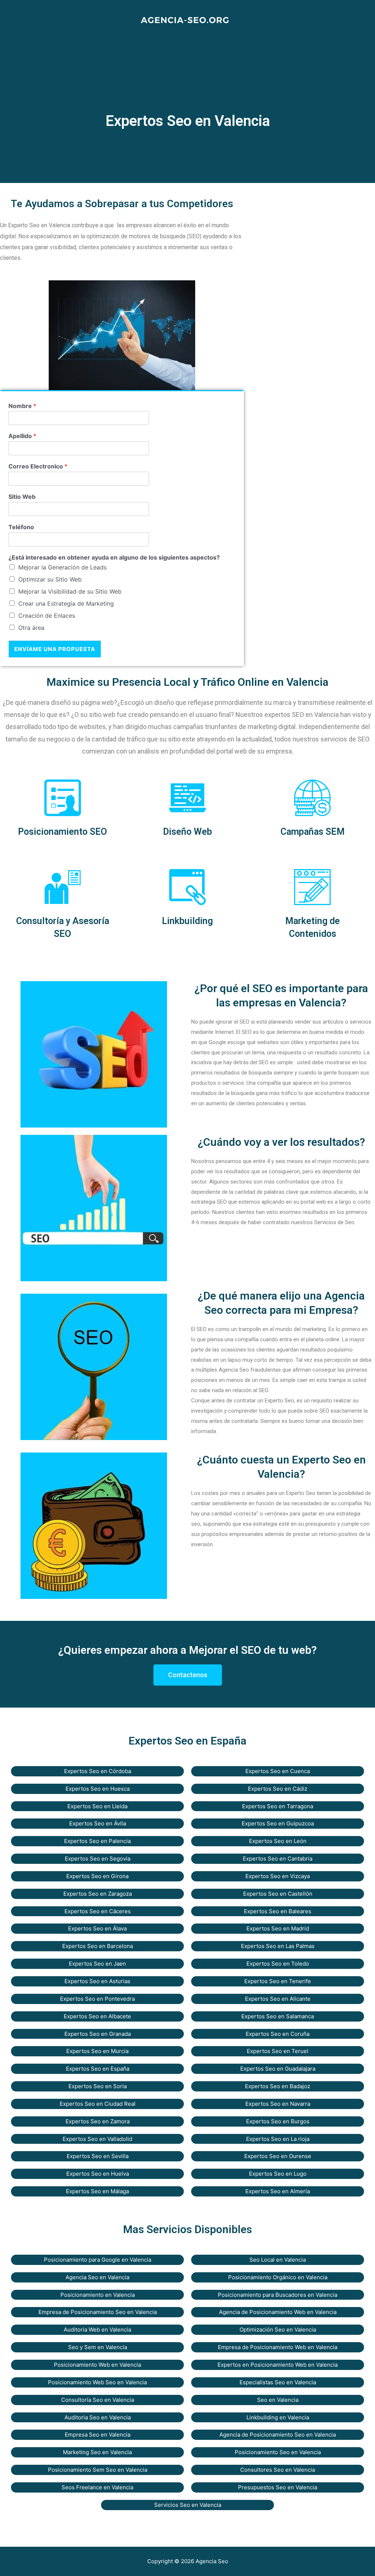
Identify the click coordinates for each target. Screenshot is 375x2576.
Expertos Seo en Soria (98, 2086)
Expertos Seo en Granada (98, 2034)
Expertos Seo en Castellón (278, 1894)
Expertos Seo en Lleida (97, 1806)
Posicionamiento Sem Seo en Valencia (98, 2470)
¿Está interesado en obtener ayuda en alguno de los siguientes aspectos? (114, 557)
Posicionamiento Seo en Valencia (278, 2452)
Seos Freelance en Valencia (97, 2487)
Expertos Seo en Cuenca (278, 1771)
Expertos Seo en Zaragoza (98, 1894)
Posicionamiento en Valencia (98, 2295)
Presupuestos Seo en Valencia (278, 2487)
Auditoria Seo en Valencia (98, 2417)
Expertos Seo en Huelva (98, 2174)
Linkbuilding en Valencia (278, 2417)
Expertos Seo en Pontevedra (97, 1999)
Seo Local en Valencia (278, 2260)
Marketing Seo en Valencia (97, 2452)
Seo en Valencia (278, 2400)
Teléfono (21, 527)
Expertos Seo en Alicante (278, 1999)
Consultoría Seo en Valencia (98, 2400)
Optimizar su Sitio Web (50, 579)
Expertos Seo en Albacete (97, 2016)
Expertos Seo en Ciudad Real (98, 2104)
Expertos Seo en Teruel (278, 2051)
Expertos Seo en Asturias (97, 1981)
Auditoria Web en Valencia (97, 2330)
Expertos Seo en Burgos (278, 2121)
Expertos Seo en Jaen (97, 1964)
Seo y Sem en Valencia (98, 2347)
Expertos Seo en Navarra (278, 2104)
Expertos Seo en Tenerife (278, 1981)
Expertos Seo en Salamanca (278, 2016)
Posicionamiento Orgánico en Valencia (278, 2277)
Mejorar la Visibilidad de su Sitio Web (70, 591)
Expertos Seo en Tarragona (278, 1806)
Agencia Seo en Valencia (97, 2277)
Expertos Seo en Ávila (98, 1823)
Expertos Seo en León (278, 1841)
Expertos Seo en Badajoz (278, 2086)
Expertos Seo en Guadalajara (278, 2069)
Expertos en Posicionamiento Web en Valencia (278, 2365)
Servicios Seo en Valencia (188, 2505)
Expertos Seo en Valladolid (97, 2139)
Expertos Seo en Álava (97, 1928)
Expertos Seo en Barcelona (98, 1946)
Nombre (22, 406)
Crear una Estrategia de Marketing (66, 603)
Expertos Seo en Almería (278, 2191)
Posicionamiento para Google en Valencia (98, 2260)
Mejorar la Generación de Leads (62, 567)
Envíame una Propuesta (55, 649)
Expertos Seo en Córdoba (98, 1771)
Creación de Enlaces (47, 616)
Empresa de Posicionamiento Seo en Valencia (98, 2312)
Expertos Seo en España (98, 2069)
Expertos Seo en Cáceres (98, 1911)
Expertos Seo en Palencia (97, 1841)
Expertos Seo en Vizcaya (278, 1876)
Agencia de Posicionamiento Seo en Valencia (278, 2435)
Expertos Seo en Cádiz (278, 1789)
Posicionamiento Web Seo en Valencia (97, 2382)
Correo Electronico (38, 466)
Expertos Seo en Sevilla (98, 2156)
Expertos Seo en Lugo (278, 2174)
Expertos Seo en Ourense (278, 2156)
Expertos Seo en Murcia (97, 2051)
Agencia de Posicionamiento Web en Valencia (278, 2312)
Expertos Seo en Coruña (278, 2034)
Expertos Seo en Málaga (97, 2191)
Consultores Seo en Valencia (278, 2470)
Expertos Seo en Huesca (98, 1789)
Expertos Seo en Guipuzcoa (278, 1823)
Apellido (22, 436)
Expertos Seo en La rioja (278, 2139)
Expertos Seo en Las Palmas (278, 1946)
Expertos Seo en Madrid (278, 1928)
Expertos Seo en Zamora (98, 2121)
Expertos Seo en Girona (97, 1876)
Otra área (31, 628)
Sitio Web (22, 497)
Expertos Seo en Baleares (278, 1911)
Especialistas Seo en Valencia (278, 2382)
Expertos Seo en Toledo (278, 1964)
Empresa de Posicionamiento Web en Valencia (278, 2347)
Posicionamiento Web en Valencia (97, 2365)
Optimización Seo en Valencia (278, 2330)
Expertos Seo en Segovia (98, 1859)
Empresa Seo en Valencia (98, 2435)
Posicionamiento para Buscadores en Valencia (278, 2295)
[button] (188, 1675)
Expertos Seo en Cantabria (278, 1859)
